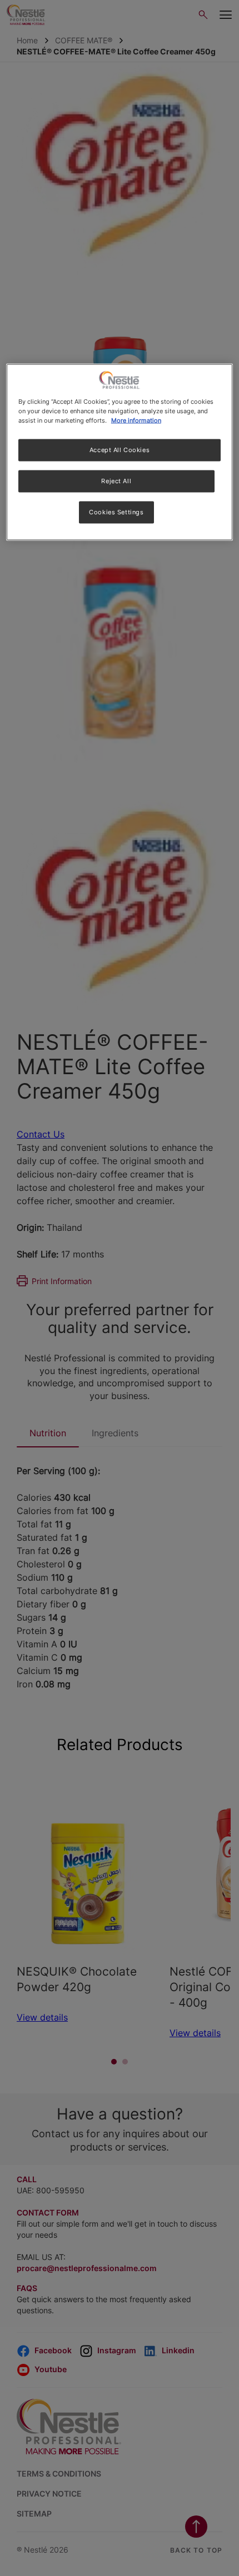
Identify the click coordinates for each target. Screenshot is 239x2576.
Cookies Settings (116, 512)
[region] (120, 452)
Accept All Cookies (120, 449)
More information (136, 420)
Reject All (116, 480)
